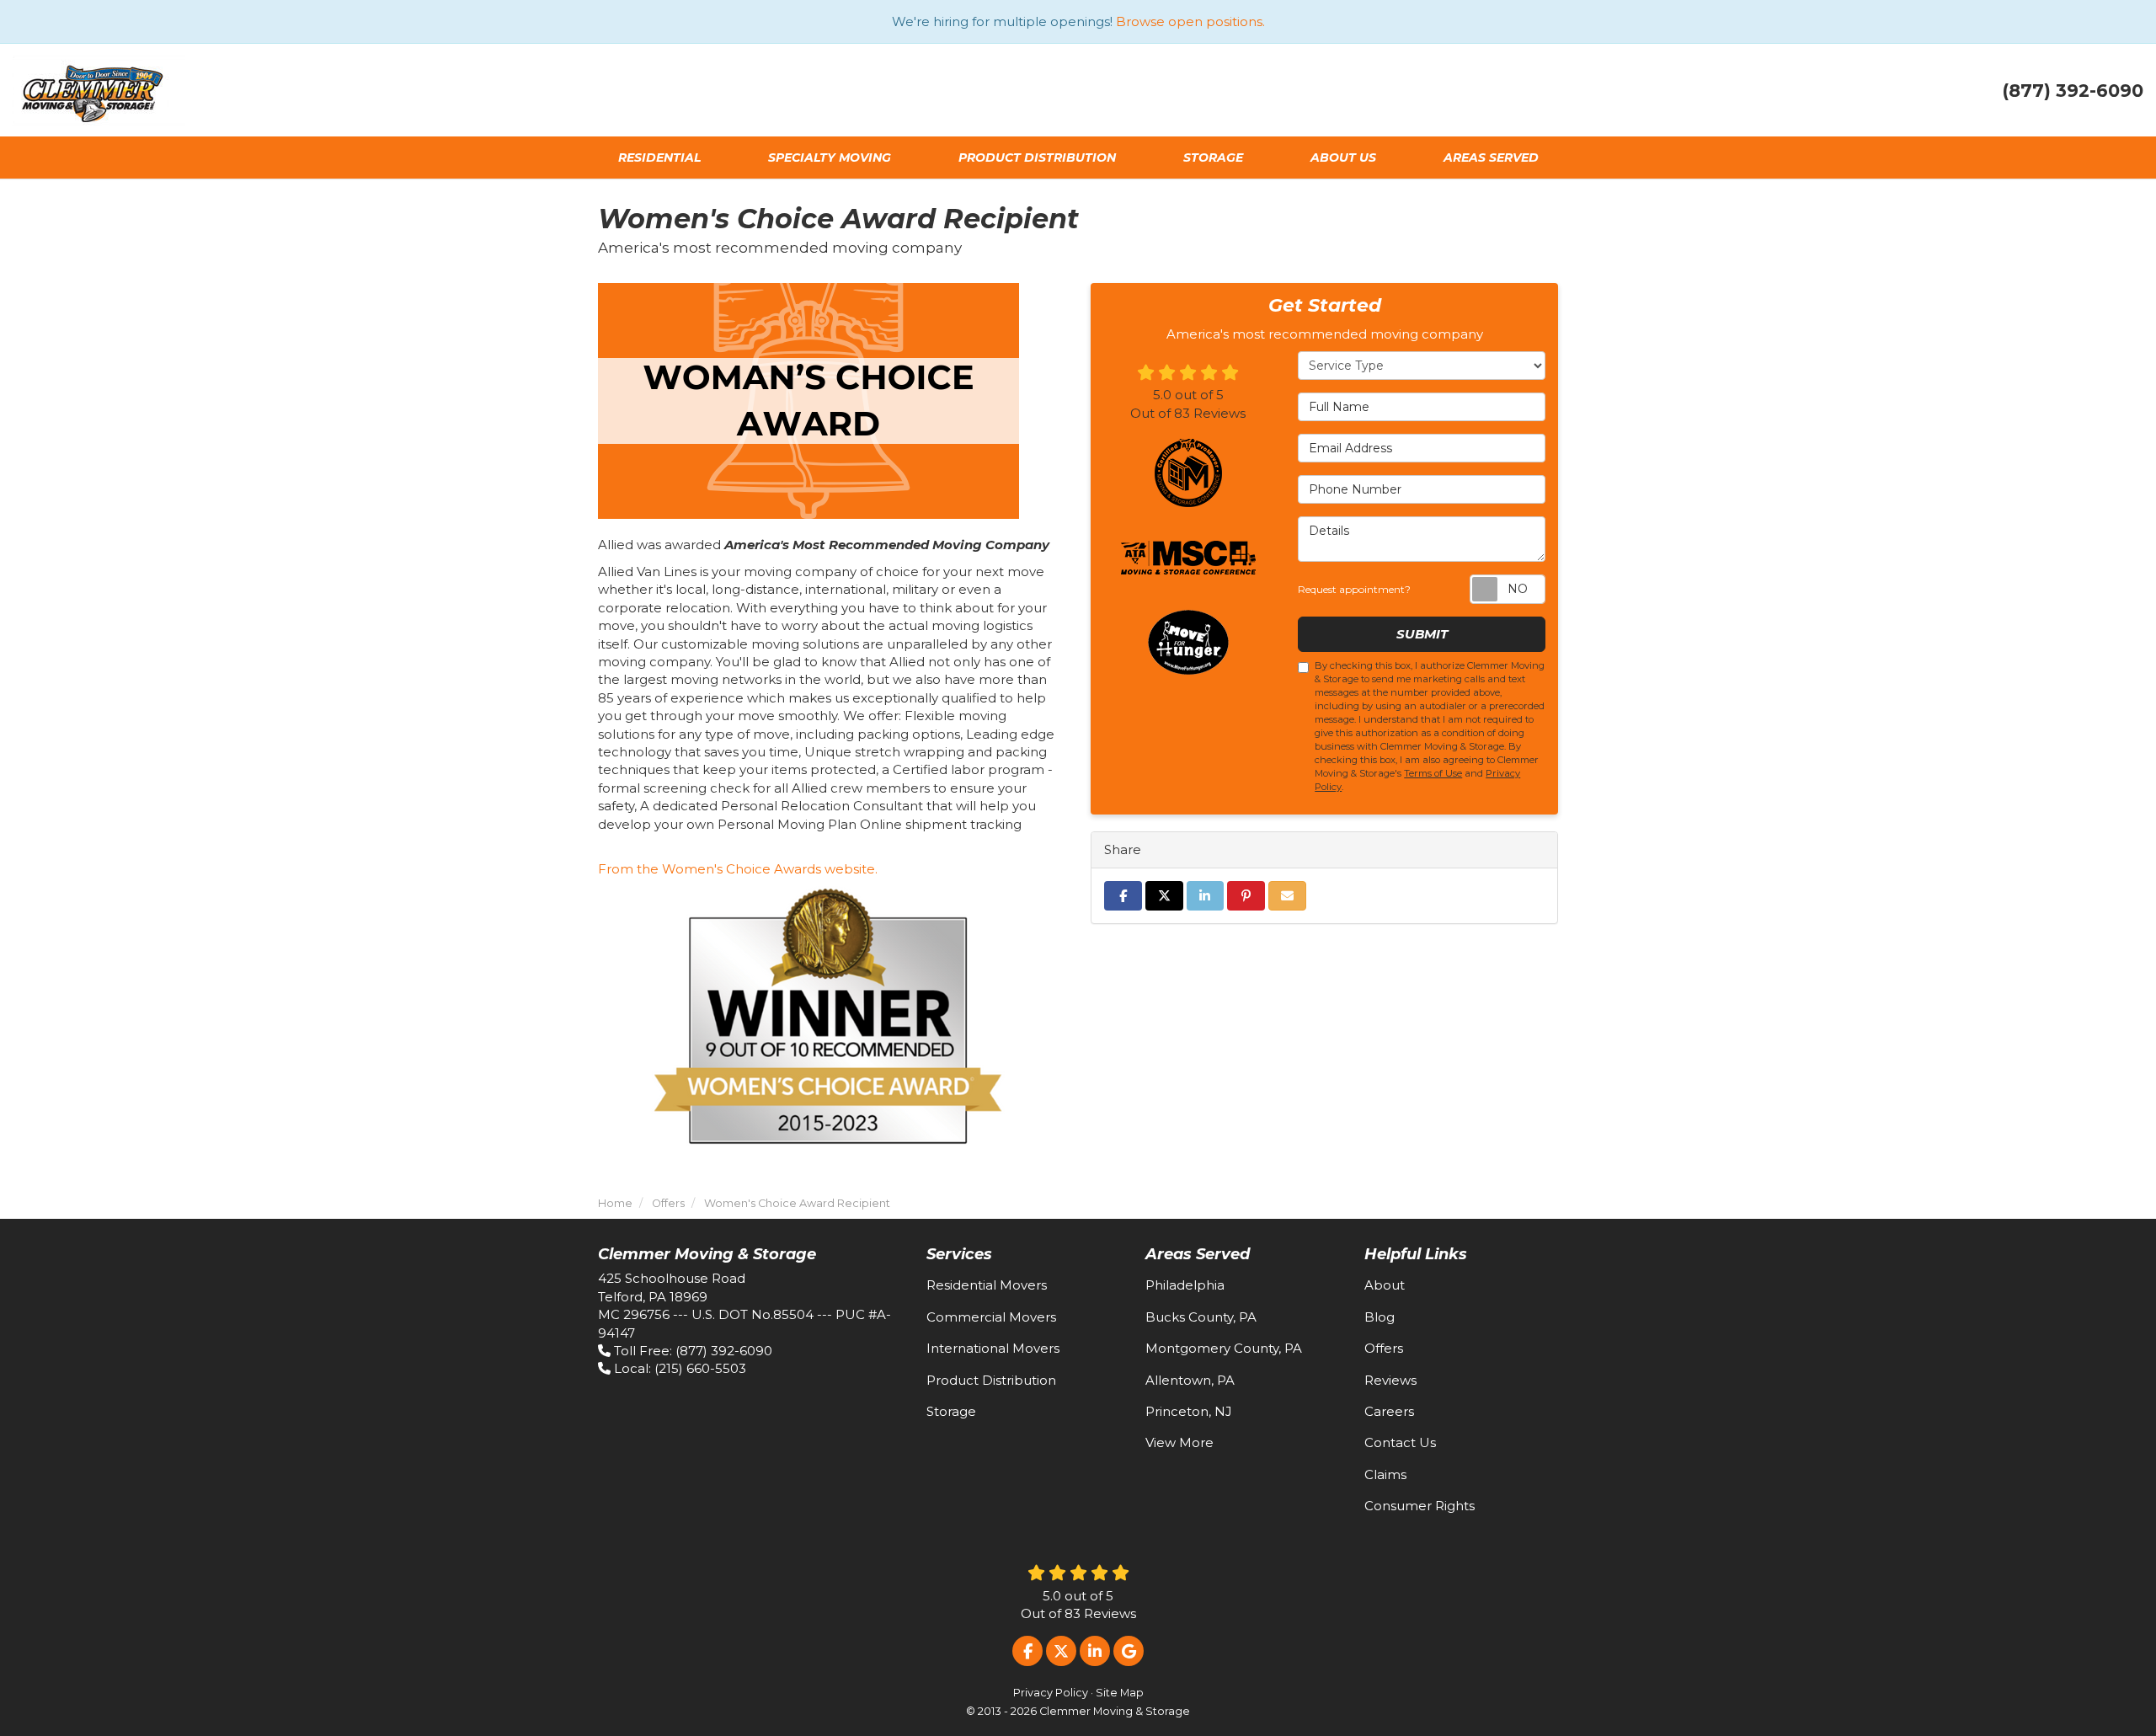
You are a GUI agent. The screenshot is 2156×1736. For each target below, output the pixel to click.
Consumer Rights (1420, 1506)
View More (1179, 1442)
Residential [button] (659, 158)
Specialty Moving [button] (830, 158)
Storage (951, 1411)
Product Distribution (991, 1380)
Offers (1384, 1348)
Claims (1385, 1474)
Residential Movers (987, 1285)
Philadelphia (1185, 1285)
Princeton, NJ (1189, 1411)
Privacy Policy (1051, 1693)
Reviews (1390, 1380)
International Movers (993, 1348)
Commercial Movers (991, 1317)
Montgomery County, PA (1224, 1348)
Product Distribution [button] (1037, 158)
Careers (1389, 1411)
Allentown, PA (1190, 1380)
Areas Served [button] (1491, 158)
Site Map (1120, 1693)
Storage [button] (1213, 158)
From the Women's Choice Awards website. (738, 869)
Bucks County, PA (1201, 1317)
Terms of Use (1433, 773)
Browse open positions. (1190, 21)
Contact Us (1400, 1442)
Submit (1422, 634)
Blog (1380, 1317)
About (1385, 1285)
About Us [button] (1343, 158)
